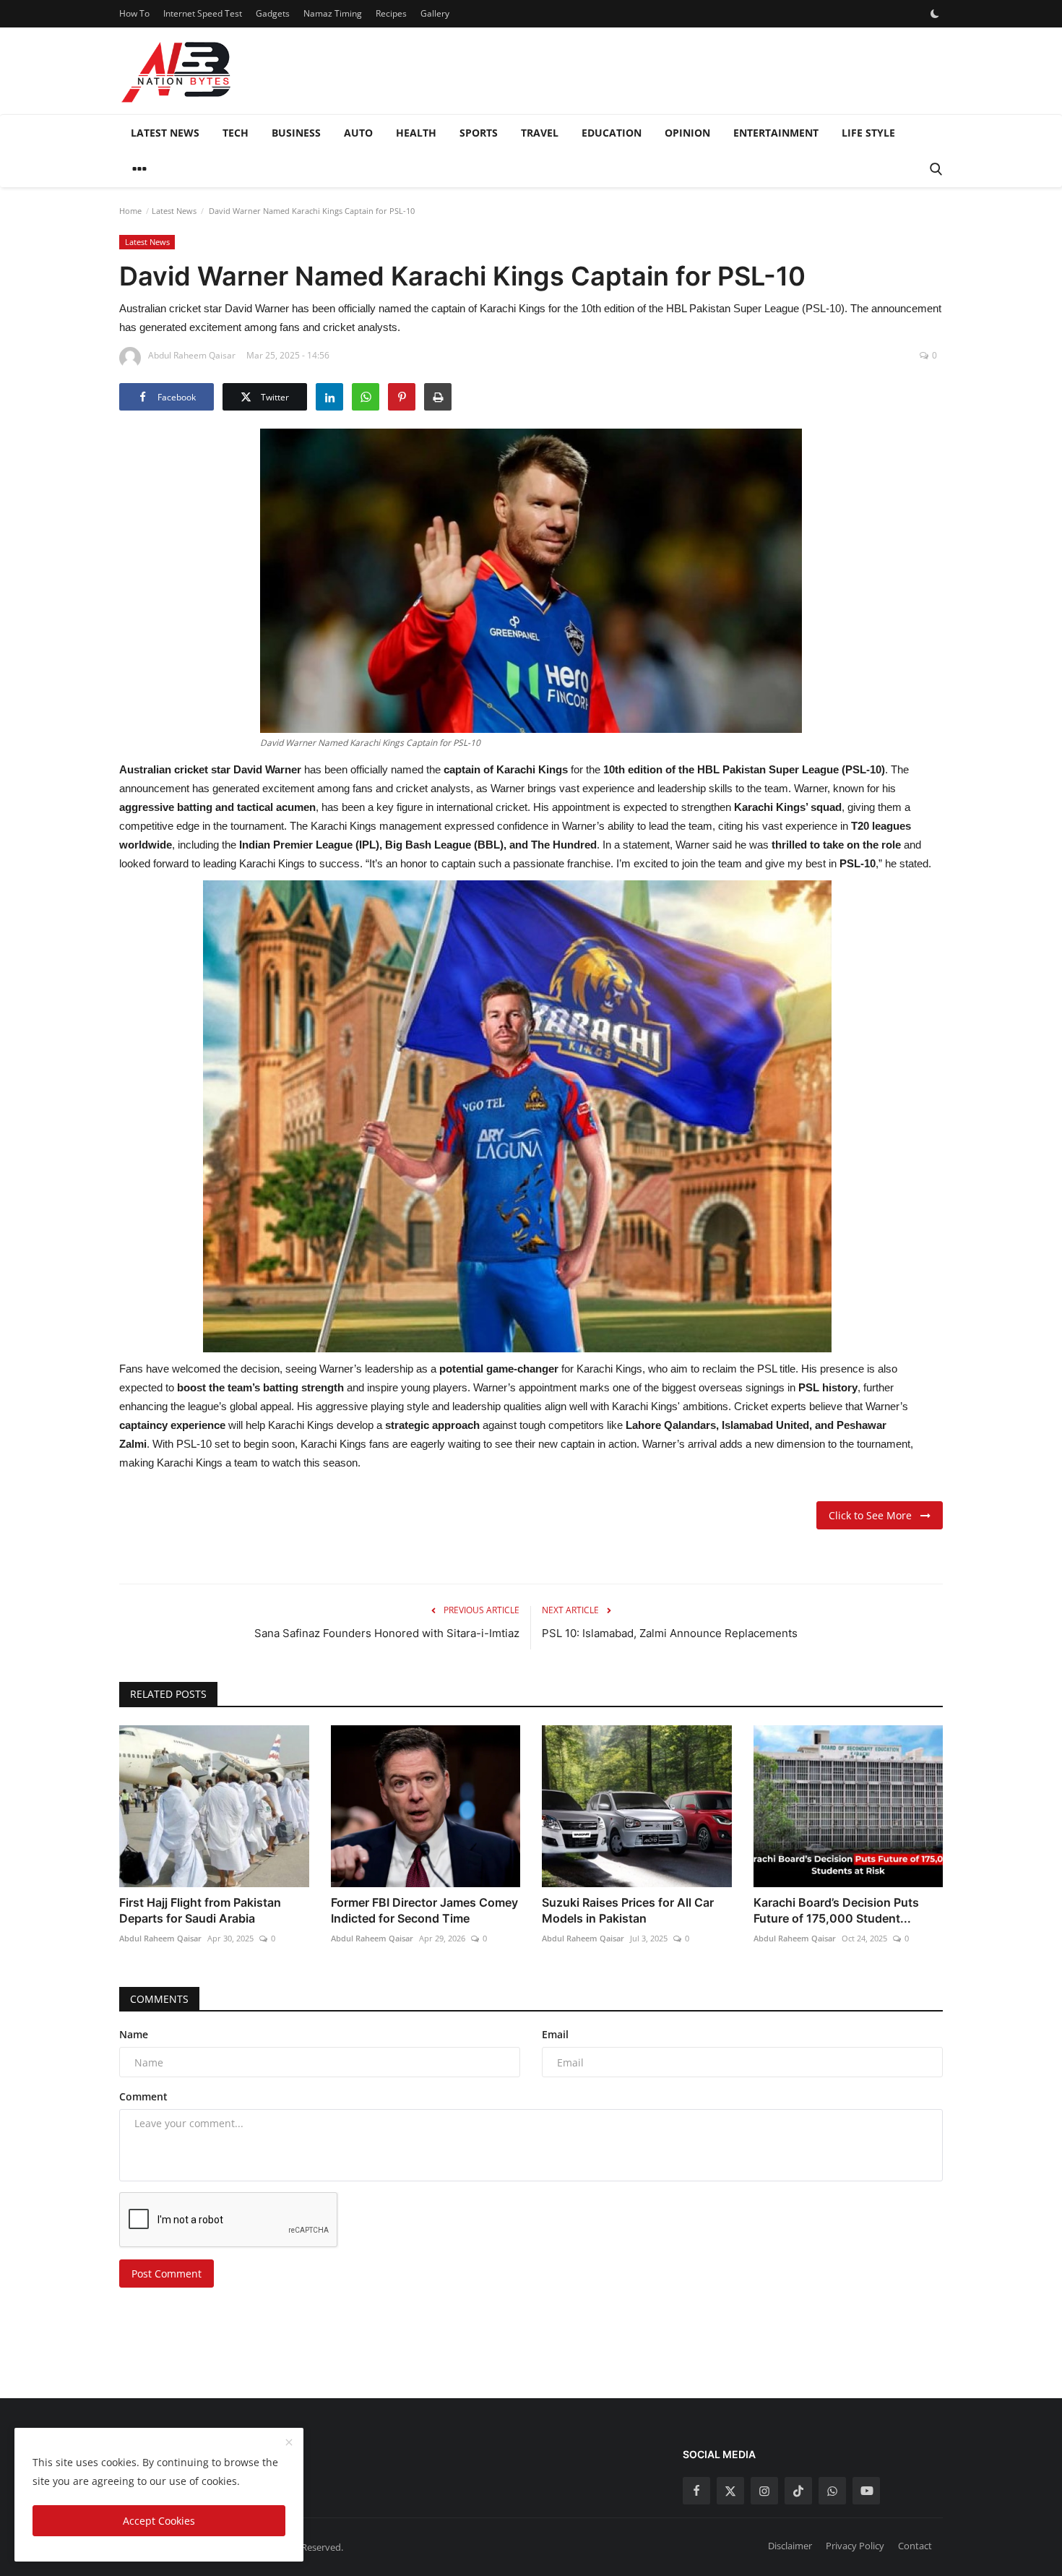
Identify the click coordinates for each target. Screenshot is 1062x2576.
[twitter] (730, 2491)
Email (555, 2034)
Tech (236, 133)
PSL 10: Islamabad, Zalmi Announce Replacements (670, 1633)
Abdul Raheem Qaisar (160, 1938)
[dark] (935, 14)
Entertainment (776, 133)
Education (612, 133)
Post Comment (167, 2274)
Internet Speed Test (203, 13)
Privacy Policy (855, 2546)
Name (134, 2034)
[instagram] (764, 2491)
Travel (540, 133)
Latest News (165, 133)
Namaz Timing (333, 13)
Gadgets (273, 13)
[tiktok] (798, 2491)
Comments (159, 1999)
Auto (358, 133)
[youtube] (866, 2491)
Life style (868, 133)
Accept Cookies (159, 2521)
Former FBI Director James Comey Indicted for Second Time (424, 1910)
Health (416, 133)
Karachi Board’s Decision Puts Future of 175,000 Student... (836, 1910)
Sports (479, 133)
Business (296, 133)
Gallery (435, 13)
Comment (143, 2096)
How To (134, 13)
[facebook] (696, 2491)
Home (130, 211)
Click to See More (875, 1515)
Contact (915, 2546)
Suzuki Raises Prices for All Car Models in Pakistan (628, 1910)
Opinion (687, 133)
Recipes (391, 13)
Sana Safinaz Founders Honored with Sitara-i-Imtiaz (387, 1633)
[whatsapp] (832, 2491)
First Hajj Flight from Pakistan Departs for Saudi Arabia (200, 1910)
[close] (289, 2443)
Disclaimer (790, 2546)
